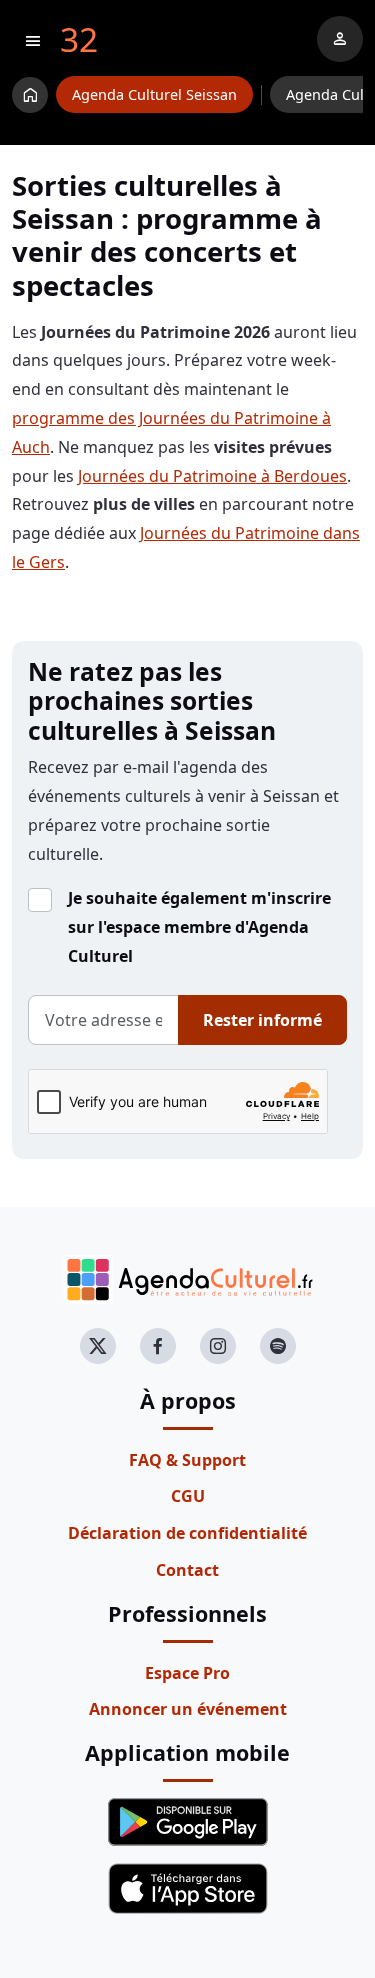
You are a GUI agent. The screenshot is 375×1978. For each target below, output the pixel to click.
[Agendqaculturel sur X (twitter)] (98, 1346)
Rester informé (262, 1020)
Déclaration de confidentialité (187, 1533)
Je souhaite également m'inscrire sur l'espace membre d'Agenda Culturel (199, 927)
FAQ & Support (187, 1460)
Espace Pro (187, 1673)
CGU (188, 1496)
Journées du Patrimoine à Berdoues (212, 476)
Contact (187, 1570)
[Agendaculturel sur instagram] (218, 1346)
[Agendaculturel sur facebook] (158, 1346)
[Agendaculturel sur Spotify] (278, 1346)
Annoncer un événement (188, 1709)
